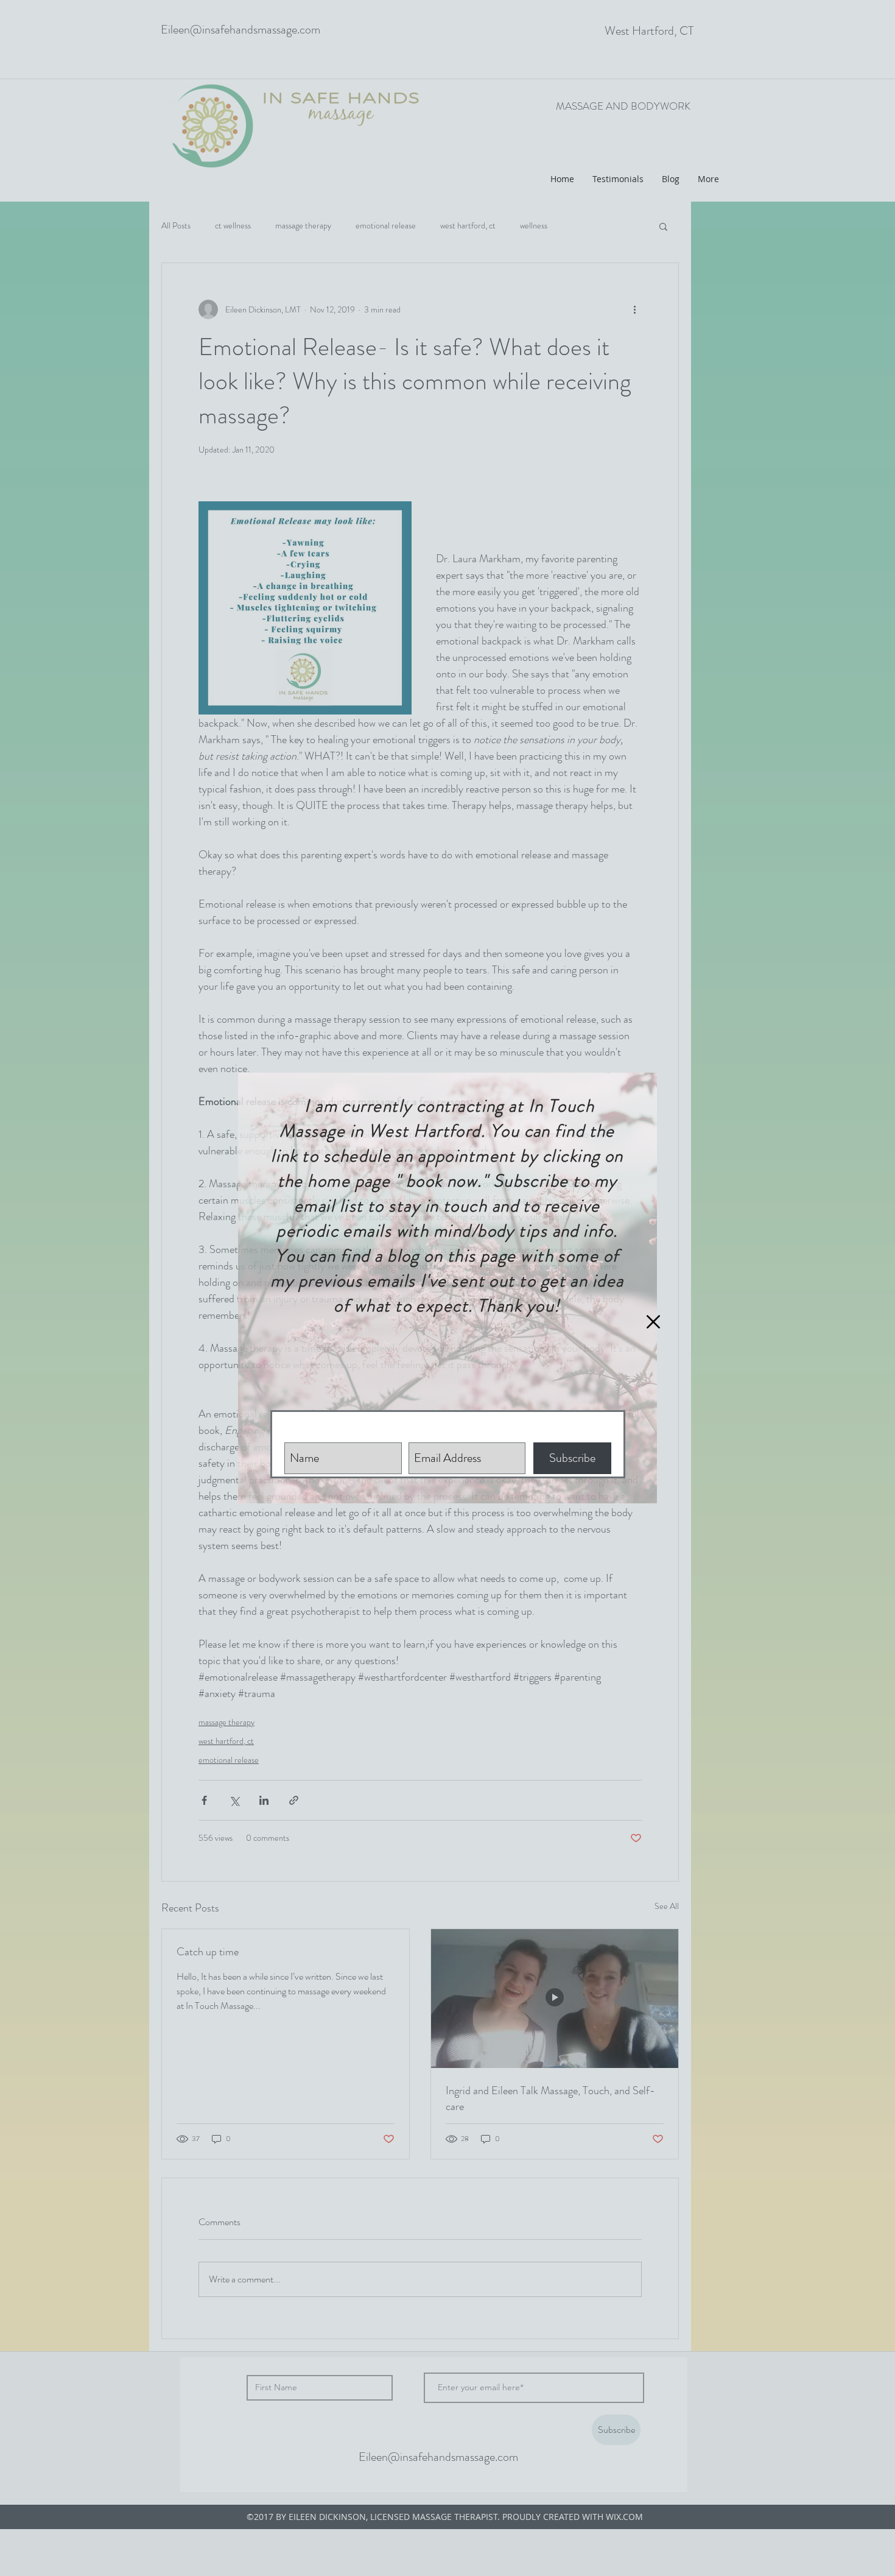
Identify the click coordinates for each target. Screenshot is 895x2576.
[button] (653, 1322)
